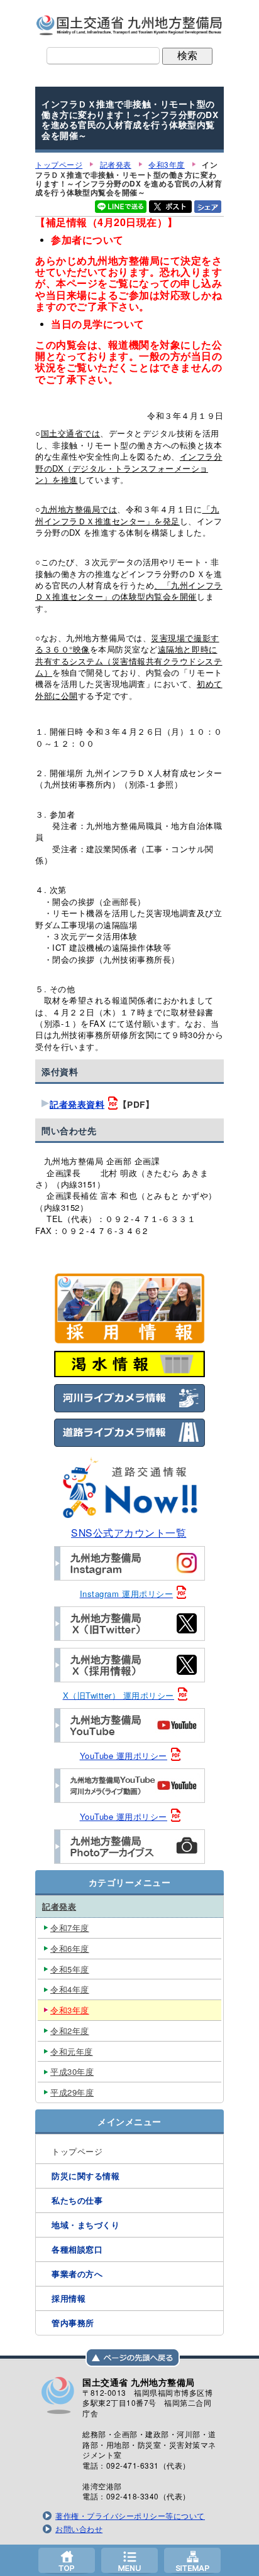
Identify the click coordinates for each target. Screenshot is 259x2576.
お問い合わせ (79, 2529)
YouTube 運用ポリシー (124, 1756)
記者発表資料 (77, 1104)
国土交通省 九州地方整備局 (129, 25)
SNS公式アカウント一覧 (129, 1532)
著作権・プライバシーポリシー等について (130, 2516)
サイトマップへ (192, 2560)
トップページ (67, 2560)
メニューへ (129, 2560)
